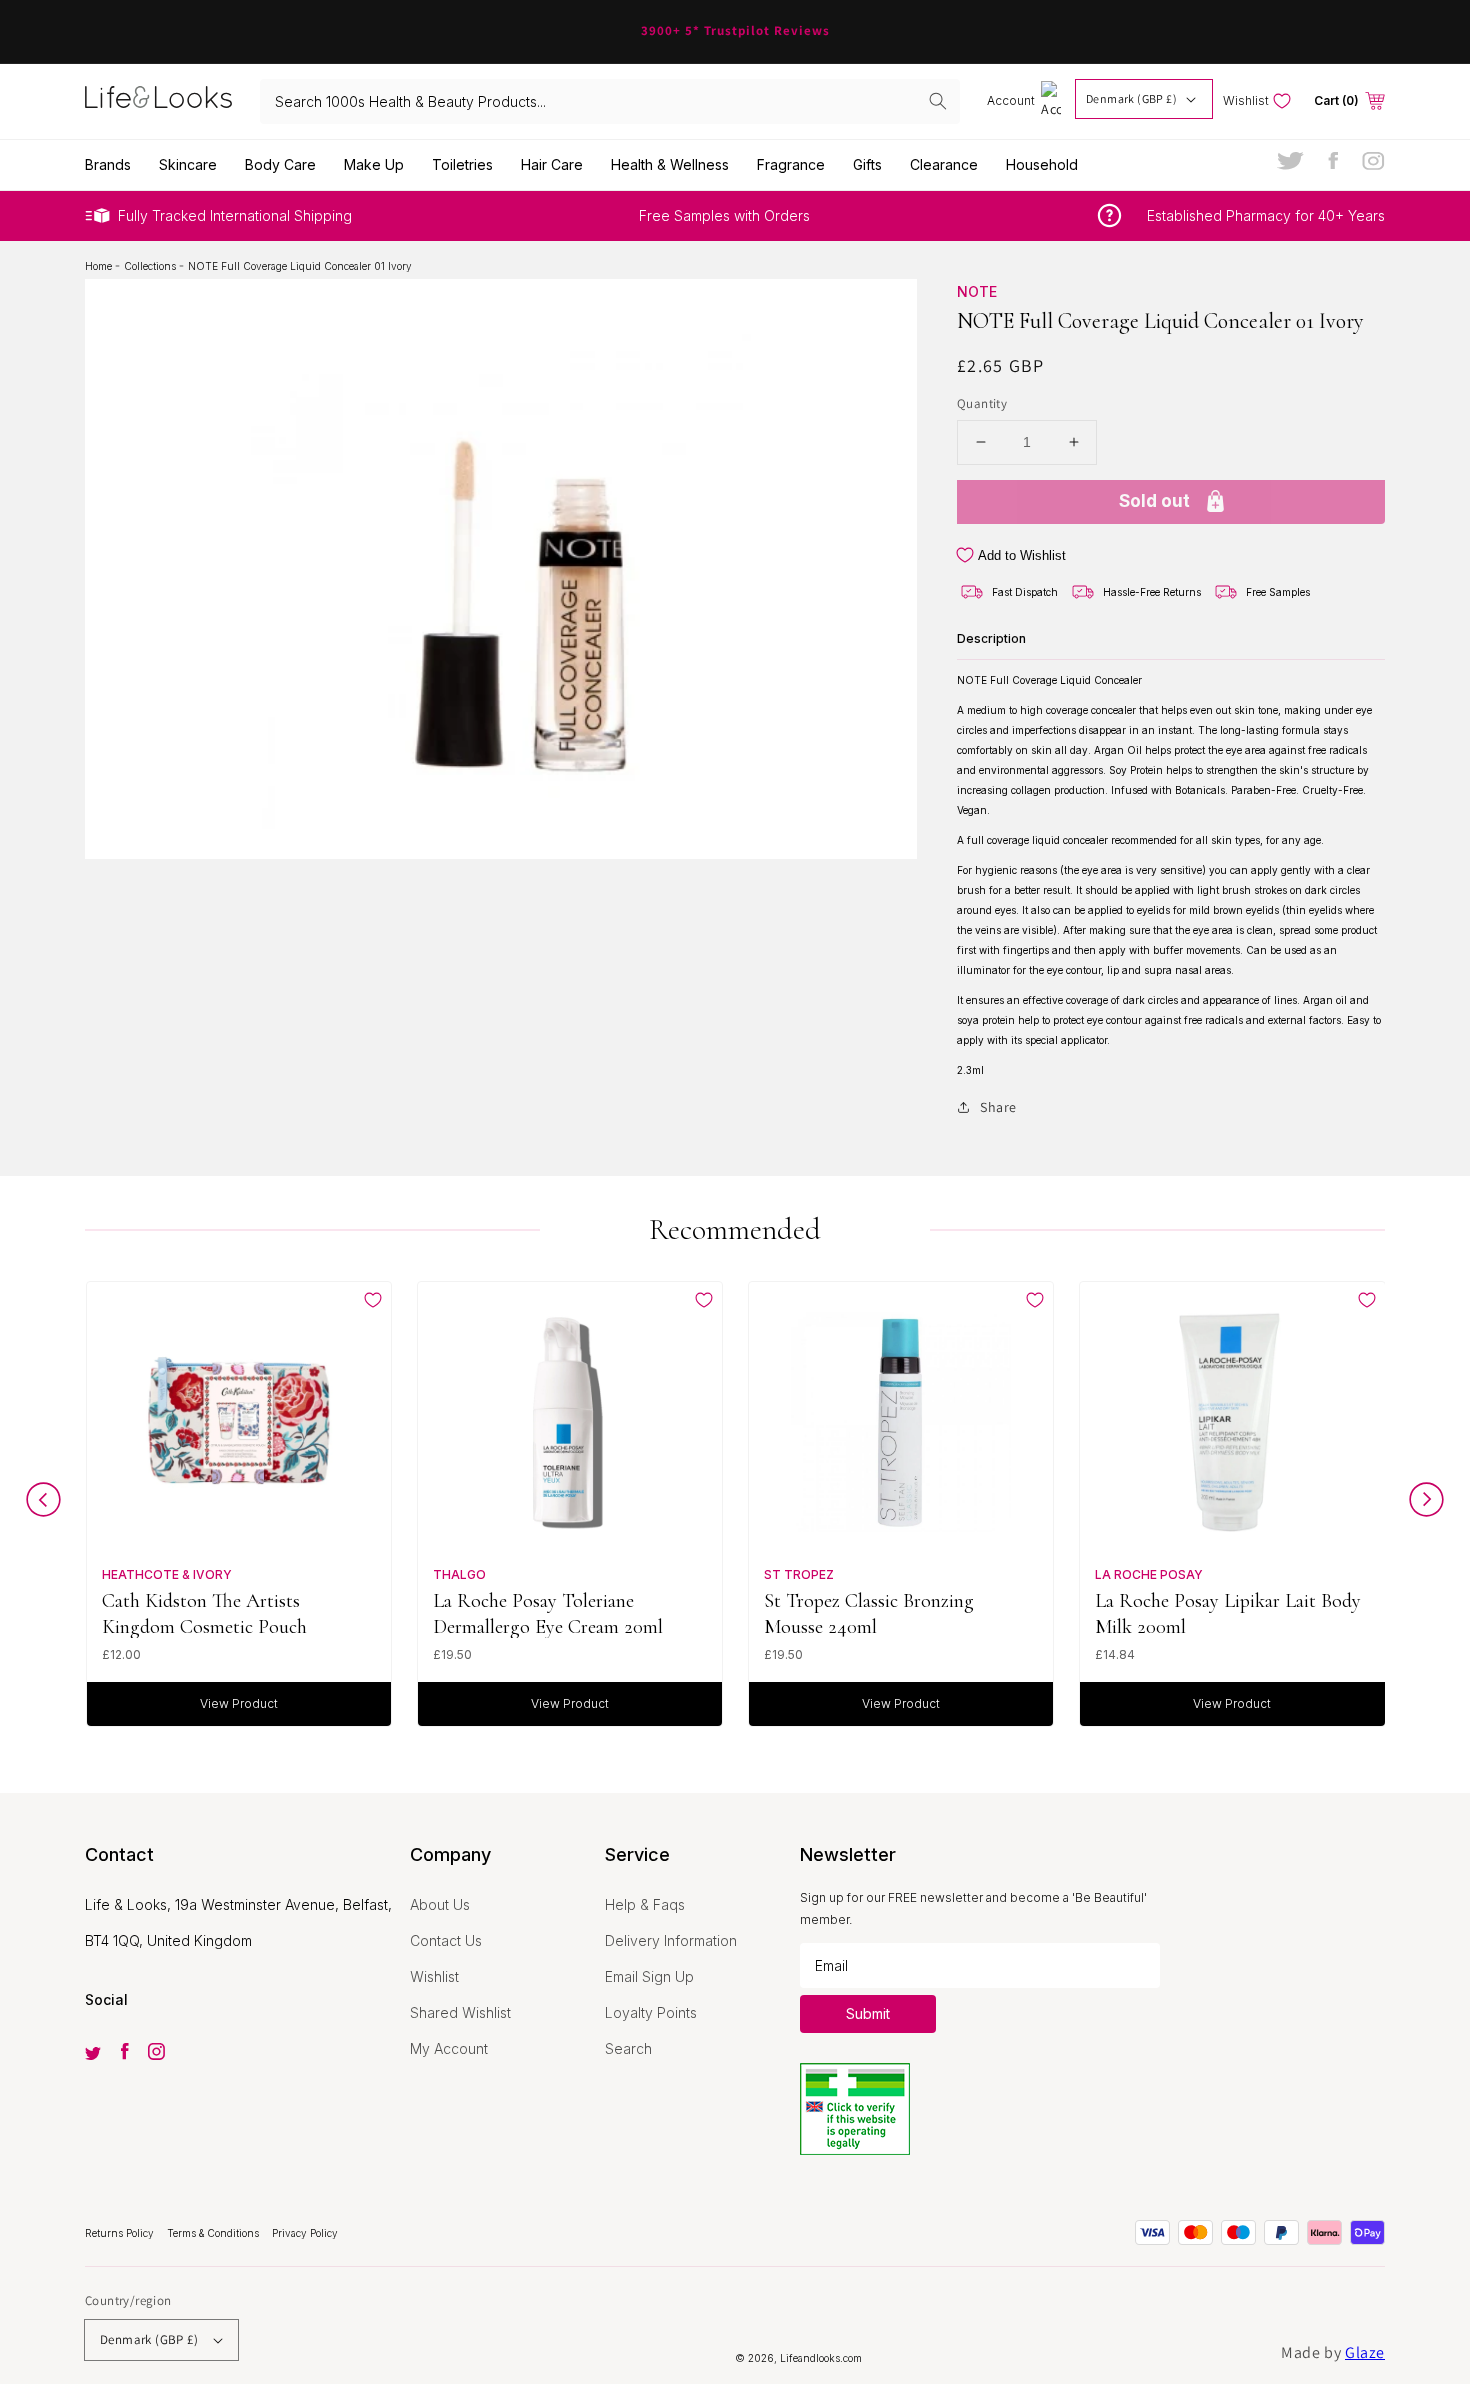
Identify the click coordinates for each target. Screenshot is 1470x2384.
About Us (440, 1904)
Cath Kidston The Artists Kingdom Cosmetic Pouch (204, 1613)
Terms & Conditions (214, 2233)
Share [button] (998, 1107)
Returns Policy (121, 2233)
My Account (449, 2048)
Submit (868, 2013)
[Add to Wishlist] (373, 1300)
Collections (151, 266)
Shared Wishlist (460, 2012)
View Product (239, 1703)
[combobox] (610, 101)
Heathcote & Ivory (167, 1574)
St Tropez (799, 1574)
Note (977, 291)
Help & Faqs (645, 1904)
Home (100, 266)
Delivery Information (671, 1940)
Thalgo (459, 1574)
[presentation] (43, 1504)
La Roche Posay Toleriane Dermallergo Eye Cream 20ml (548, 1613)
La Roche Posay (1149, 1574)
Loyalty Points (651, 2012)
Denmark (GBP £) (1131, 98)
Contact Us (446, 1940)
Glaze (1365, 2352)
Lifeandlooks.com (821, 2358)
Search (628, 2048)
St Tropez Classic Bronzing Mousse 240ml (869, 1613)
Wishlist (434, 1976)
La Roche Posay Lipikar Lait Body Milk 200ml (1228, 1613)
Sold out (1154, 501)
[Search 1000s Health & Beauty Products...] (938, 101)
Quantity (982, 403)
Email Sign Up (649, 1976)
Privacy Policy (305, 2233)
